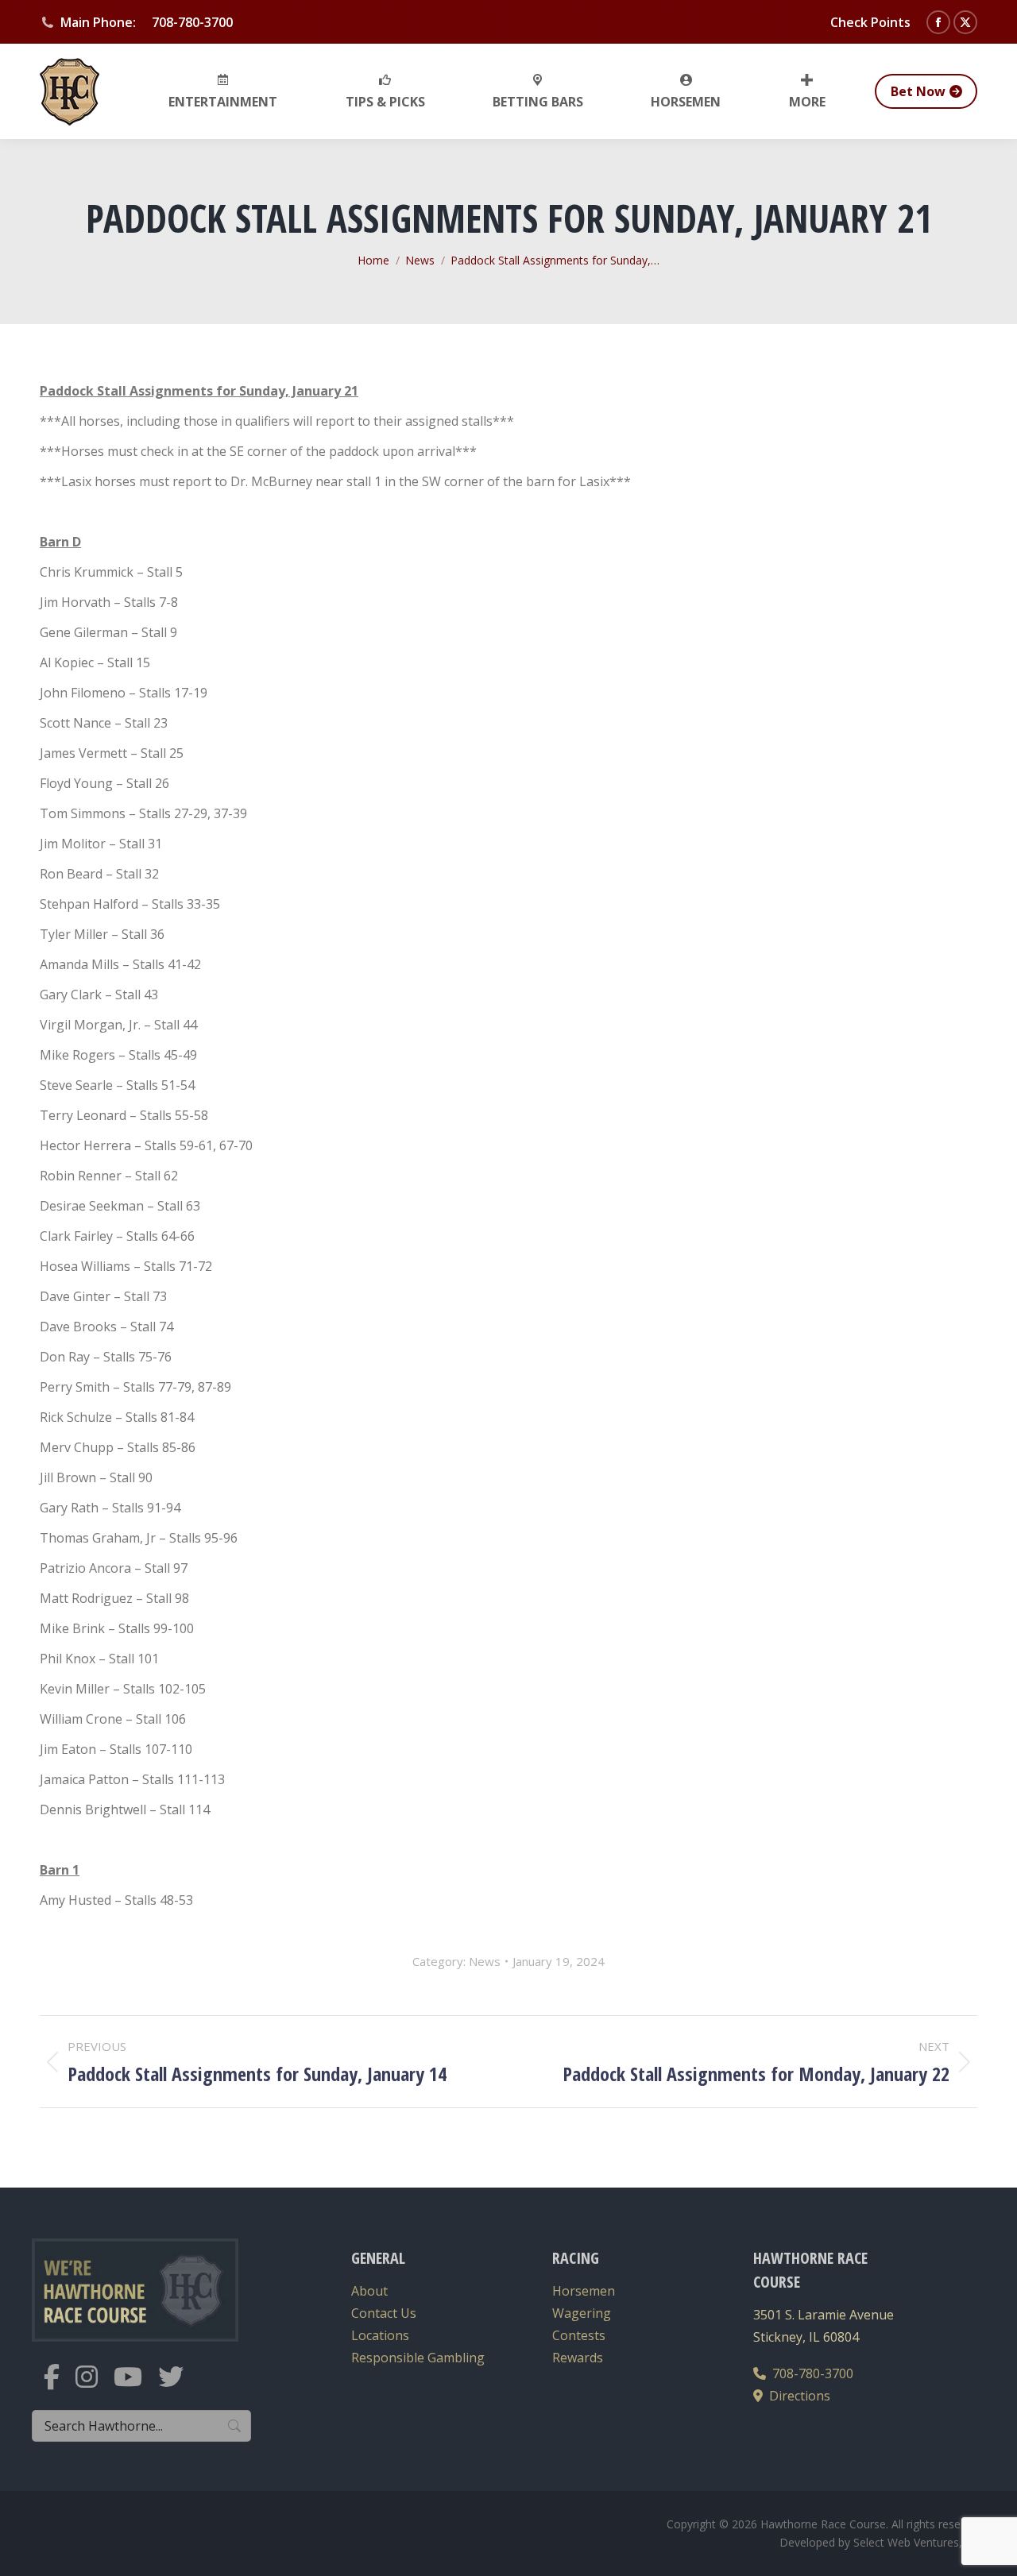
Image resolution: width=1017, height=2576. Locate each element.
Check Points (870, 22)
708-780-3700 (810, 2373)
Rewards (578, 2358)
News (485, 1961)
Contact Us (384, 2313)
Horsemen (584, 2291)
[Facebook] (60, 2387)
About (369, 2291)
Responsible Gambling (418, 2358)
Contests (579, 2335)
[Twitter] (179, 2387)
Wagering (582, 2313)
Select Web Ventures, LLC (919, 2542)
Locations (380, 2335)
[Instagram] (95, 2387)
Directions (797, 2396)
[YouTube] (136, 2387)
